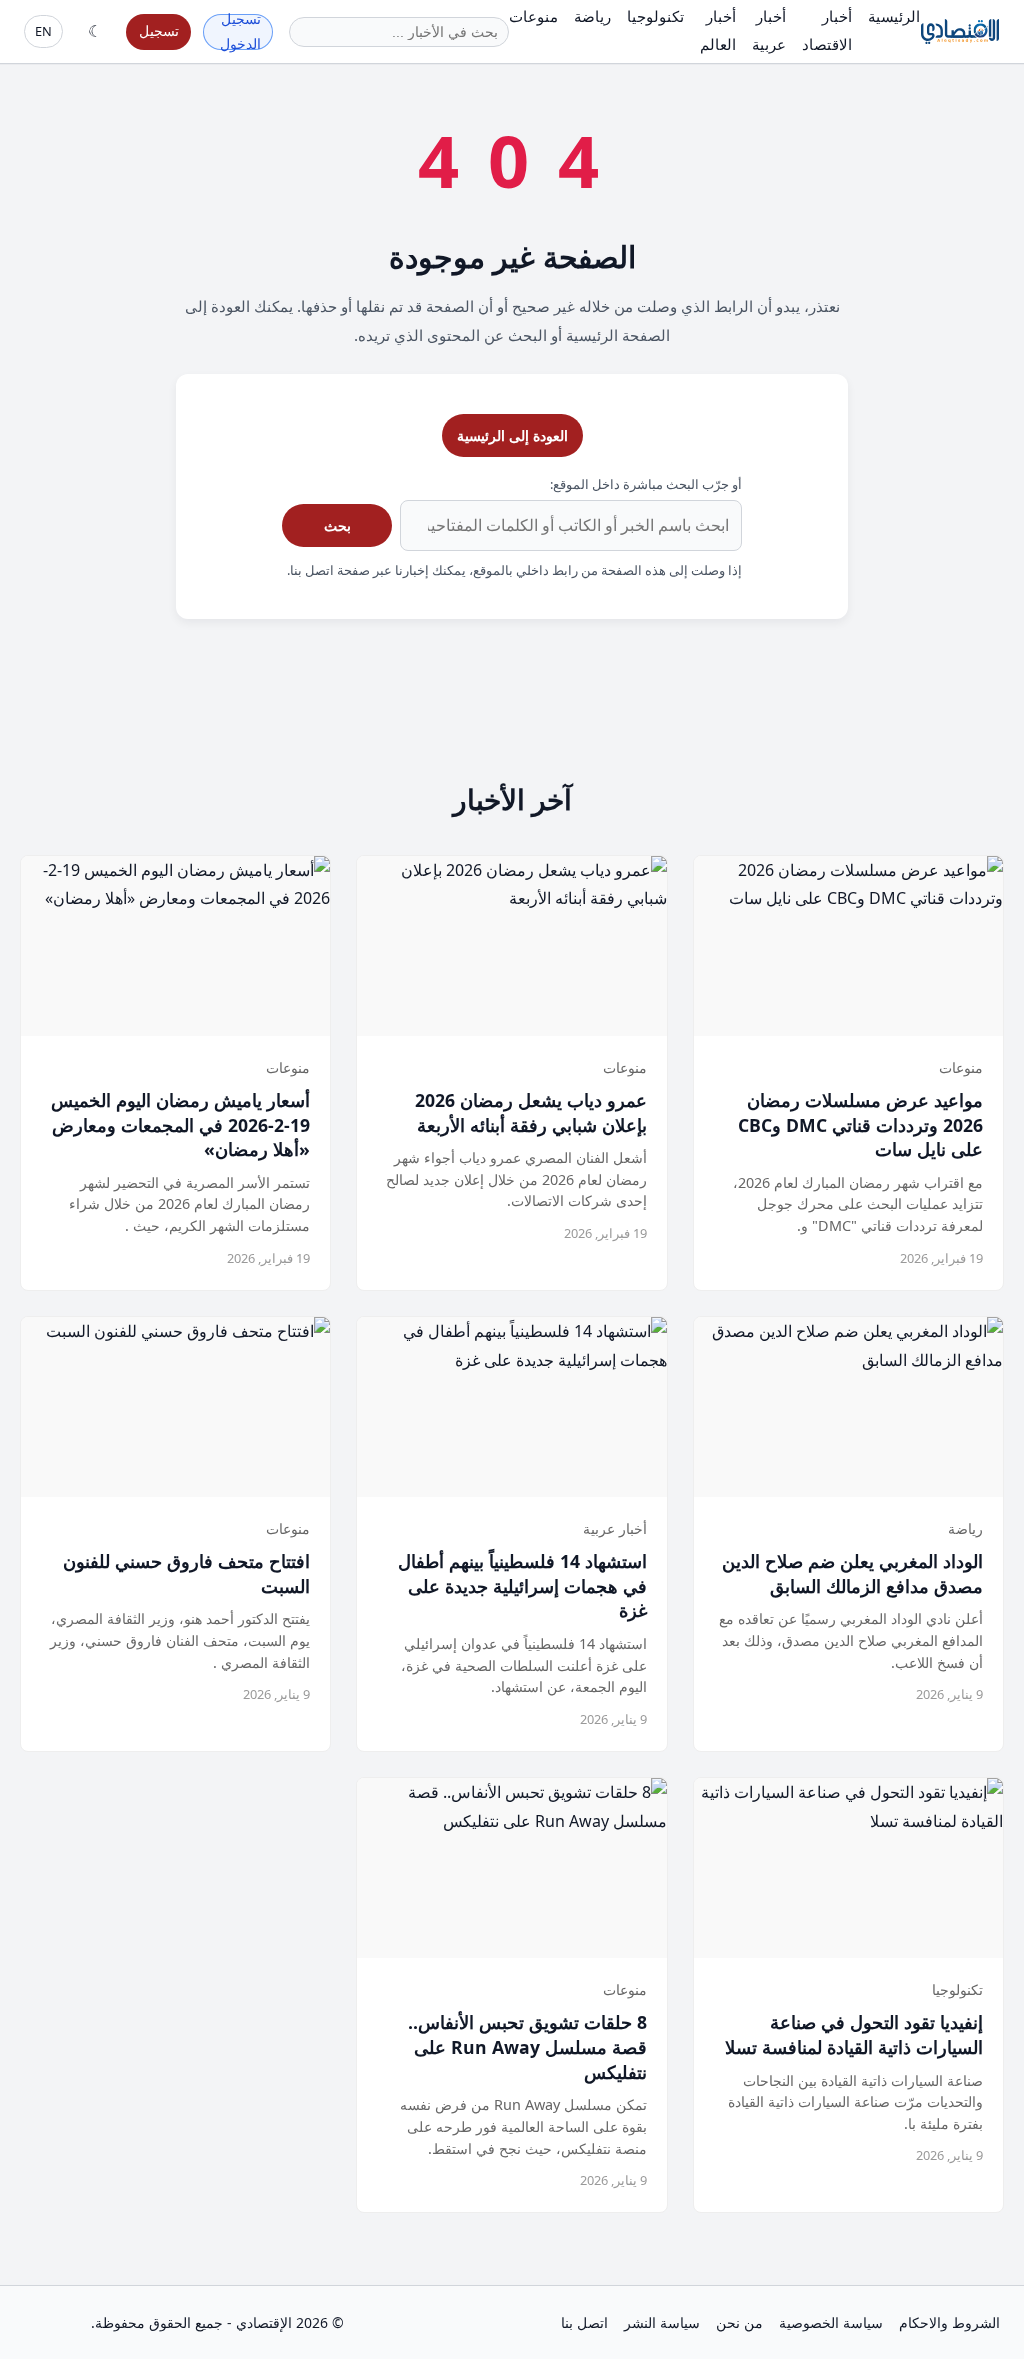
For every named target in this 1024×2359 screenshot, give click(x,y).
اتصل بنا (584, 2322)
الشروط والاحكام (949, 2322)
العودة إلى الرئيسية (512, 435)
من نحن (739, 2322)
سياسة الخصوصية (831, 2322)
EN (43, 31)
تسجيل (159, 30)
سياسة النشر (662, 2322)
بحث (337, 525)
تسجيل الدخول (240, 32)
